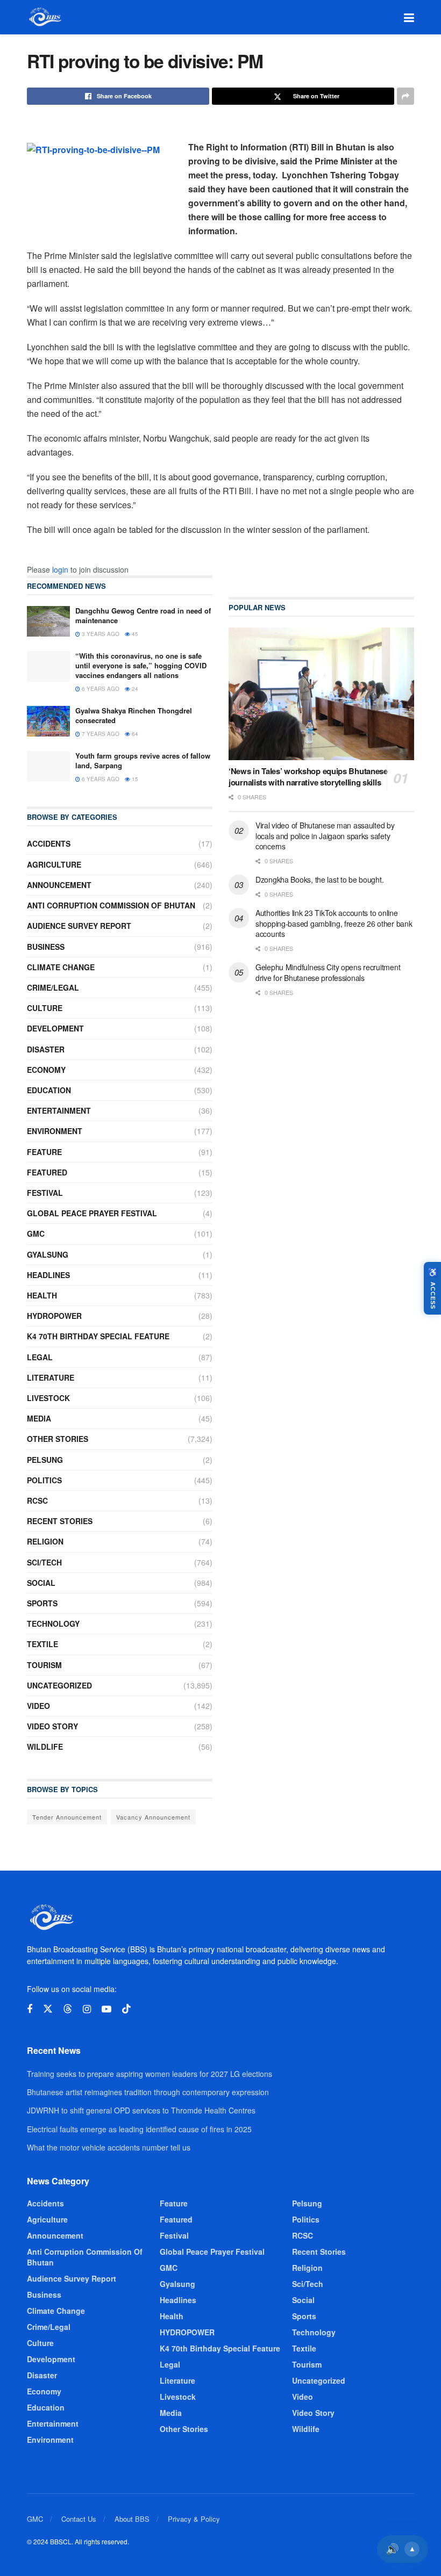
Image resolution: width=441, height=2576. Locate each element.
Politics (44, 1480)
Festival (45, 1193)
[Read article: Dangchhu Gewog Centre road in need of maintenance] (48, 621)
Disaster (46, 1049)
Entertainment (59, 1110)
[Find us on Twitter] (48, 2009)
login (60, 569)
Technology (53, 1623)
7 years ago (100, 734)
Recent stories (60, 1521)
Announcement (59, 885)
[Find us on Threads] (68, 2009)
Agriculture (54, 864)
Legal (40, 1357)
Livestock (48, 1398)
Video (38, 1706)
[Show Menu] (409, 17)
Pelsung (45, 1460)
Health (42, 1295)
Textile (42, 1644)
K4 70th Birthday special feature (98, 1336)
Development (55, 1028)
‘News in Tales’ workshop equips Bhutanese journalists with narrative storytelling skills (308, 777)
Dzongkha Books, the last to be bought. (319, 879)
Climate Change (61, 967)
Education (49, 1090)
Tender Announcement (67, 1817)
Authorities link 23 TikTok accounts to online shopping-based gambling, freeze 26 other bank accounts (334, 923)
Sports (42, 1603)
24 (134, 689)
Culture (45, 1008)
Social (41, 1583)
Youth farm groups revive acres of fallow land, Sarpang (143, 760)
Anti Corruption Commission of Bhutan (111, 905)
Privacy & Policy (194, 2519)
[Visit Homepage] (44, 17)
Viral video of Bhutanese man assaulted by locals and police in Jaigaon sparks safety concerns (325, 836)
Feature (44, 1152)
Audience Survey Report (79, 926)
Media (39, 1418)
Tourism (44, 1665)
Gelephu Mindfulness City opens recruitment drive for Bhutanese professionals (328, 972)
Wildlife (45, 1747)
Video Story (52, 1726)
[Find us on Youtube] (106, 2009)
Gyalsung (48, 1254)
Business (46, 947)
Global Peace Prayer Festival (92, 1213)
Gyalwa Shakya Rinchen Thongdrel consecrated (134, 715)
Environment (55, 1131)
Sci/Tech (44, 1562)
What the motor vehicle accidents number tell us (109, 2147)
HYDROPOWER (54, 1316)
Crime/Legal (53, 987)
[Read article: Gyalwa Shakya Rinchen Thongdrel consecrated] (48, 721)
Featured (47, 1172)
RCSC (37, 1500)
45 (134, 634)
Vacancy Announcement (153, 1817)
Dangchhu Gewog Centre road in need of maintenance (143, 615)
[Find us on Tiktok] (126, 2009)
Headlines (48, 1275)
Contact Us (79, 2519)
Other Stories (58, 1439)
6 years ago (100, 689)
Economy (46, 1070)
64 (134, 734)
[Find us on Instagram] (87, 2009)
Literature (51, 1377)
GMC (36, 1233)
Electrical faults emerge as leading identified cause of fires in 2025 (139, 2129)
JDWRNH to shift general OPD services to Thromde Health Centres (141, 2110)
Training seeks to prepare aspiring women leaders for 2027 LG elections (150, 2074)
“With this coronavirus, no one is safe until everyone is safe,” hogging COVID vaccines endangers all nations (141, 665)
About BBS (132, 2519)
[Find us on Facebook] (30, 2009)
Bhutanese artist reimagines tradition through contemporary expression (148, 2092)
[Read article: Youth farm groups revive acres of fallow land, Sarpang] (48, 766)
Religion (45, 1541)
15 (134, 779)
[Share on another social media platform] (406, 96)
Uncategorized (59, 1685)
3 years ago (100, 634)
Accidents (49, 843)
